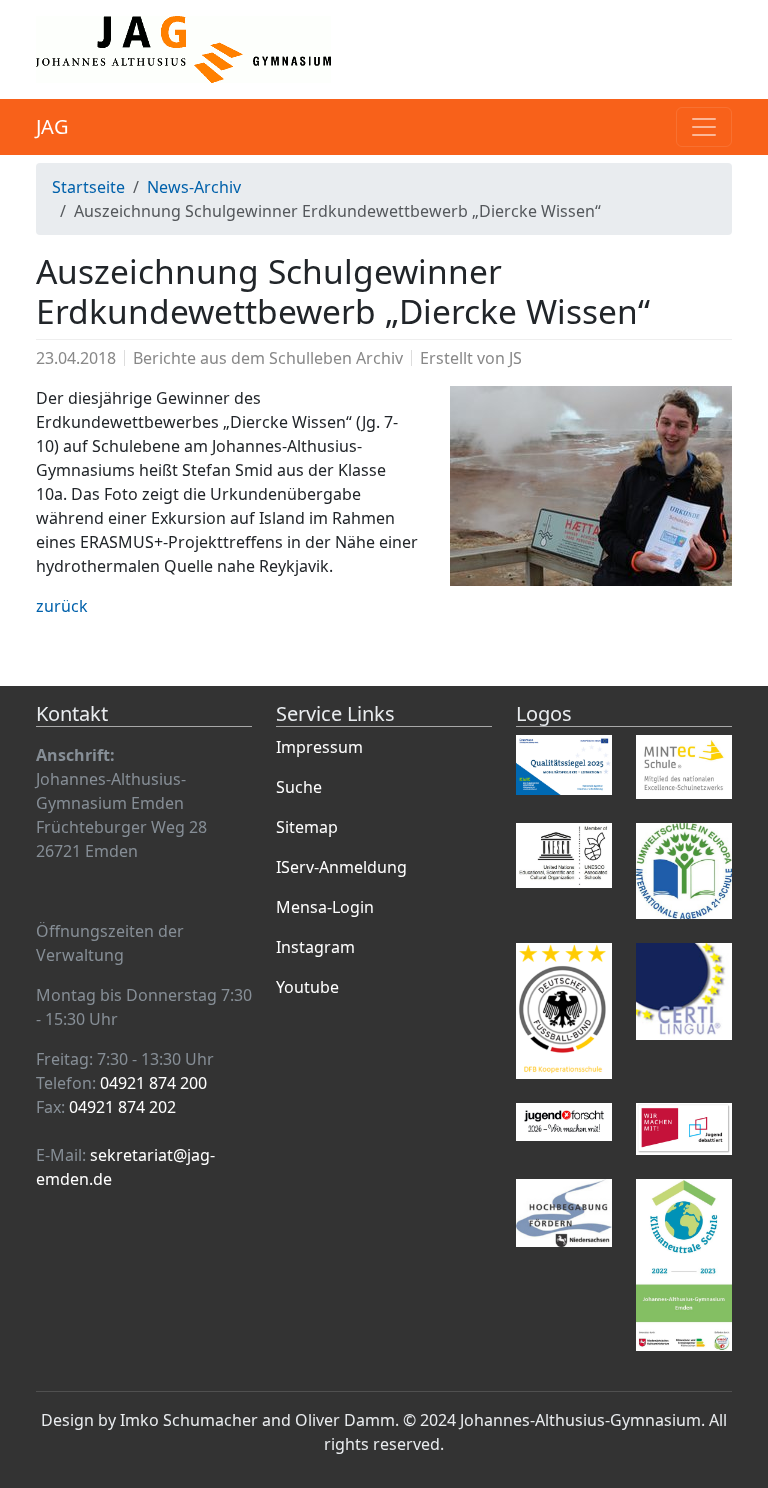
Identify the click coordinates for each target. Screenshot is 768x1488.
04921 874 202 (122, 1107)
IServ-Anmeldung (341, 867)
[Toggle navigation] (704, 127)
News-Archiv (194, 187)
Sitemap (307, 827)
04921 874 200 (153, 1083)
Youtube (307, 987)
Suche (299, 787)
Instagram (315, 947)
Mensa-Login (325, 907)
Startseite (88, 187)
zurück (62, 606)
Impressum (319, 747)
